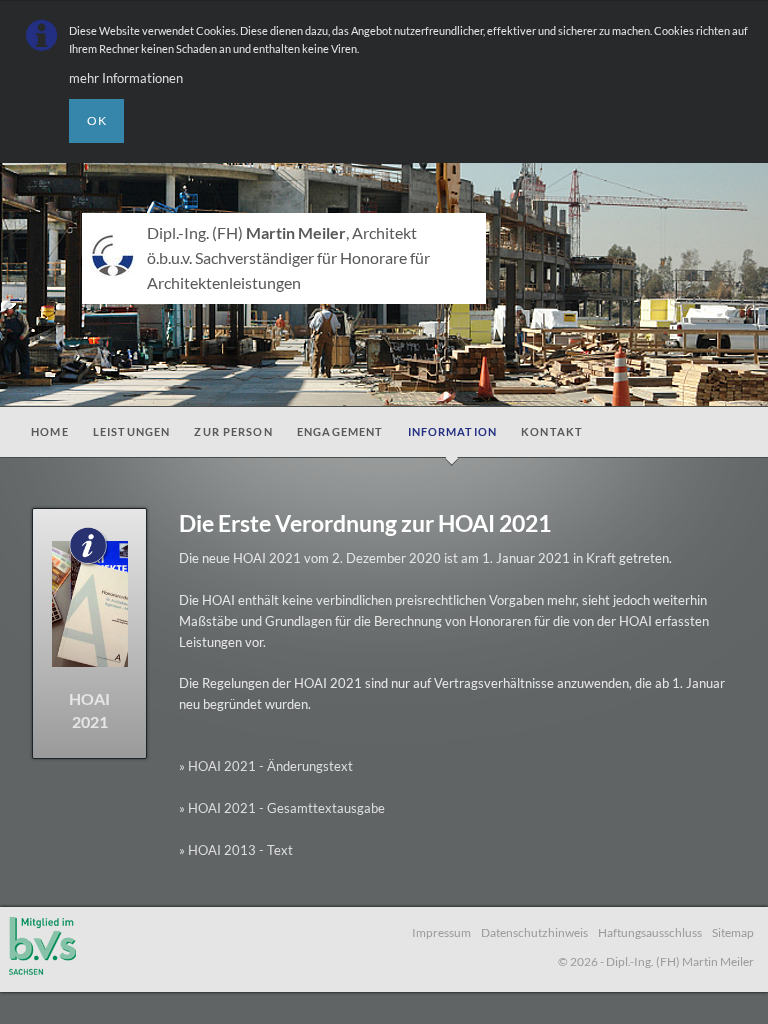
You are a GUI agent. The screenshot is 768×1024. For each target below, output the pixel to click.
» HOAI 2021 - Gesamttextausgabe (282, 808)
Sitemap (733, 932)
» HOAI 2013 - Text (236, 850)
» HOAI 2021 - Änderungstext (266, 766)
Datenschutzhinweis (534, 932)
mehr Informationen (126, 78)
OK (97, 120)
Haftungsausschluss (650, 932)
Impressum (441, 932)
